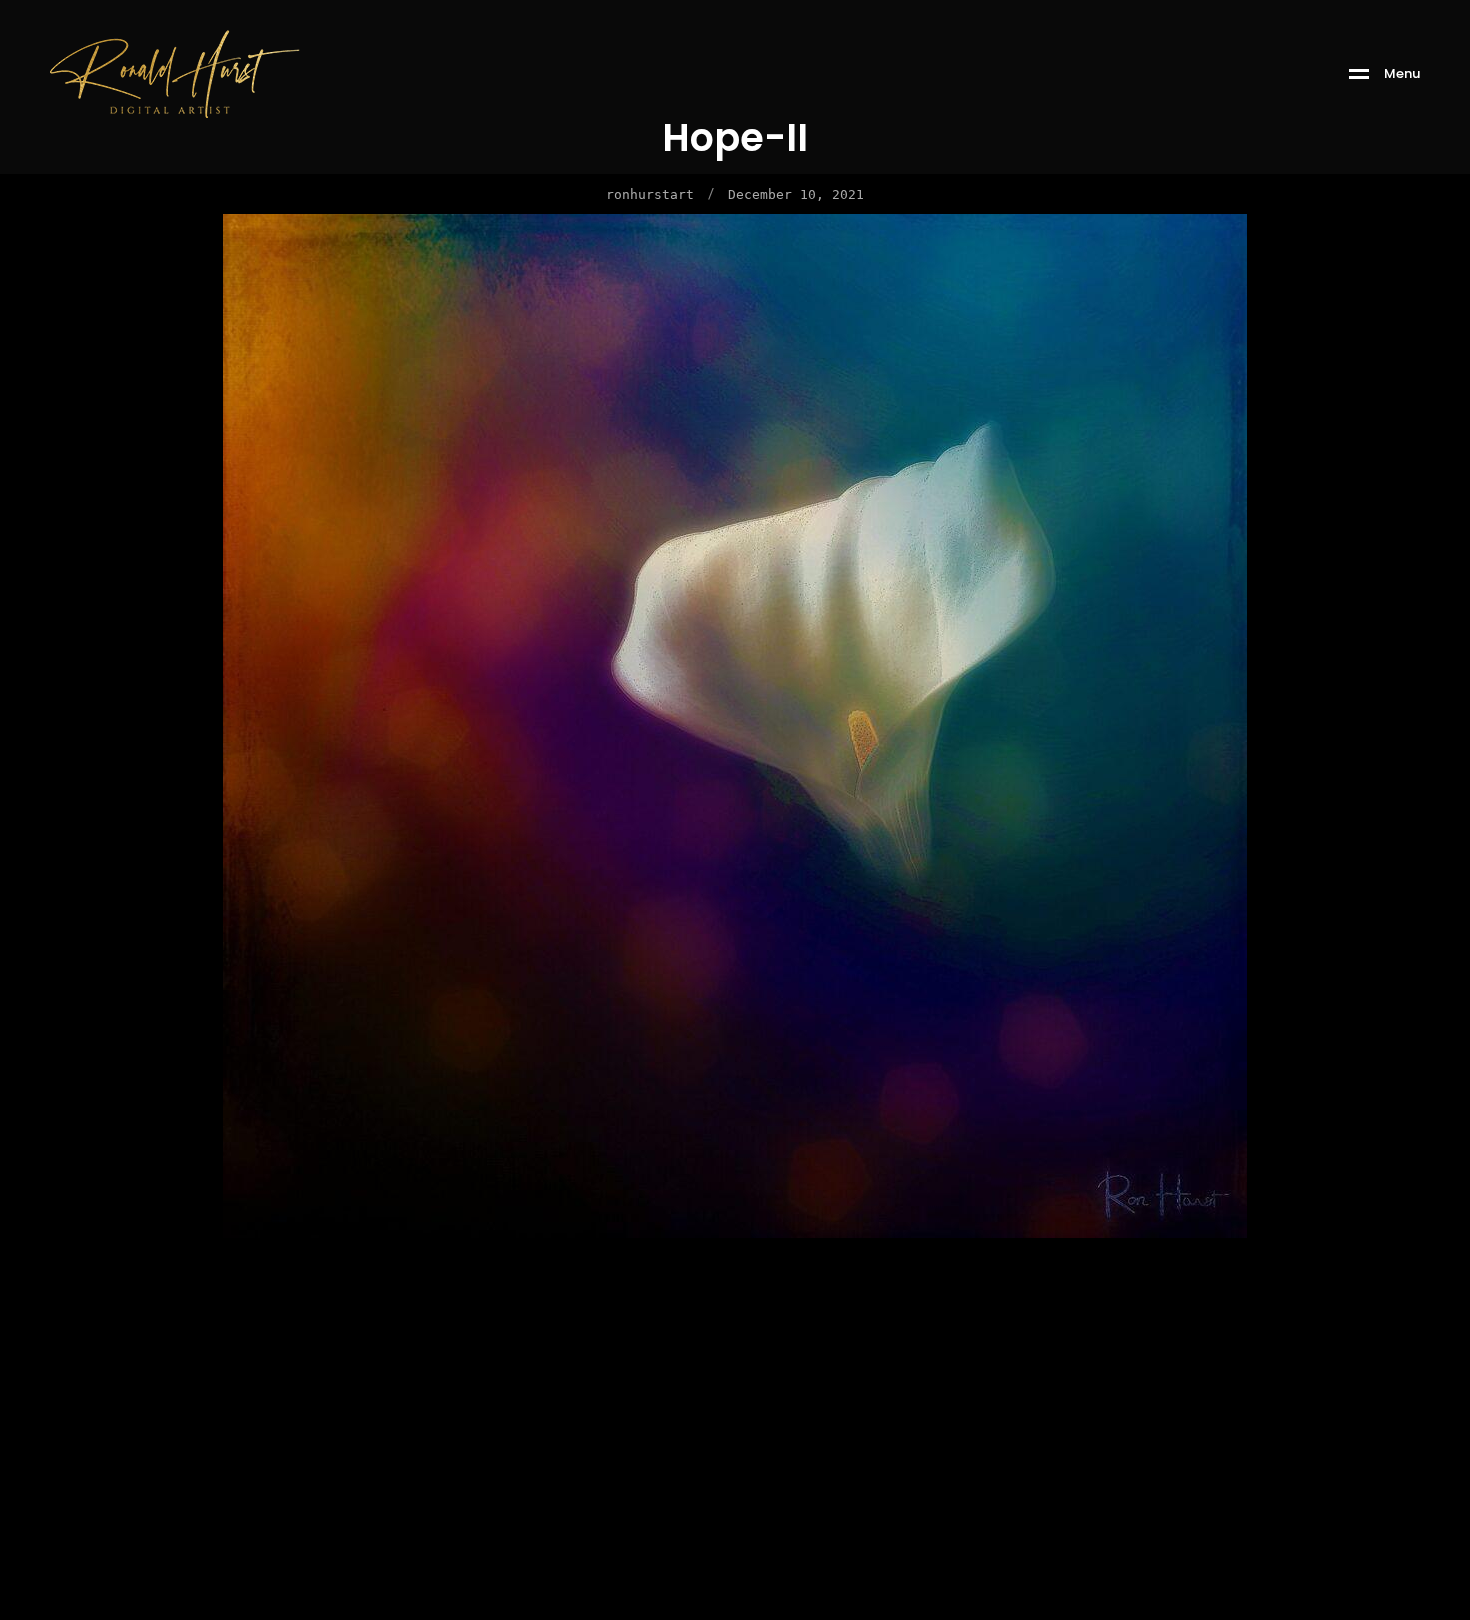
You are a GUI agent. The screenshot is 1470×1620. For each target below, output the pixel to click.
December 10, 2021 (796, 194)
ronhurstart (650, 194)
